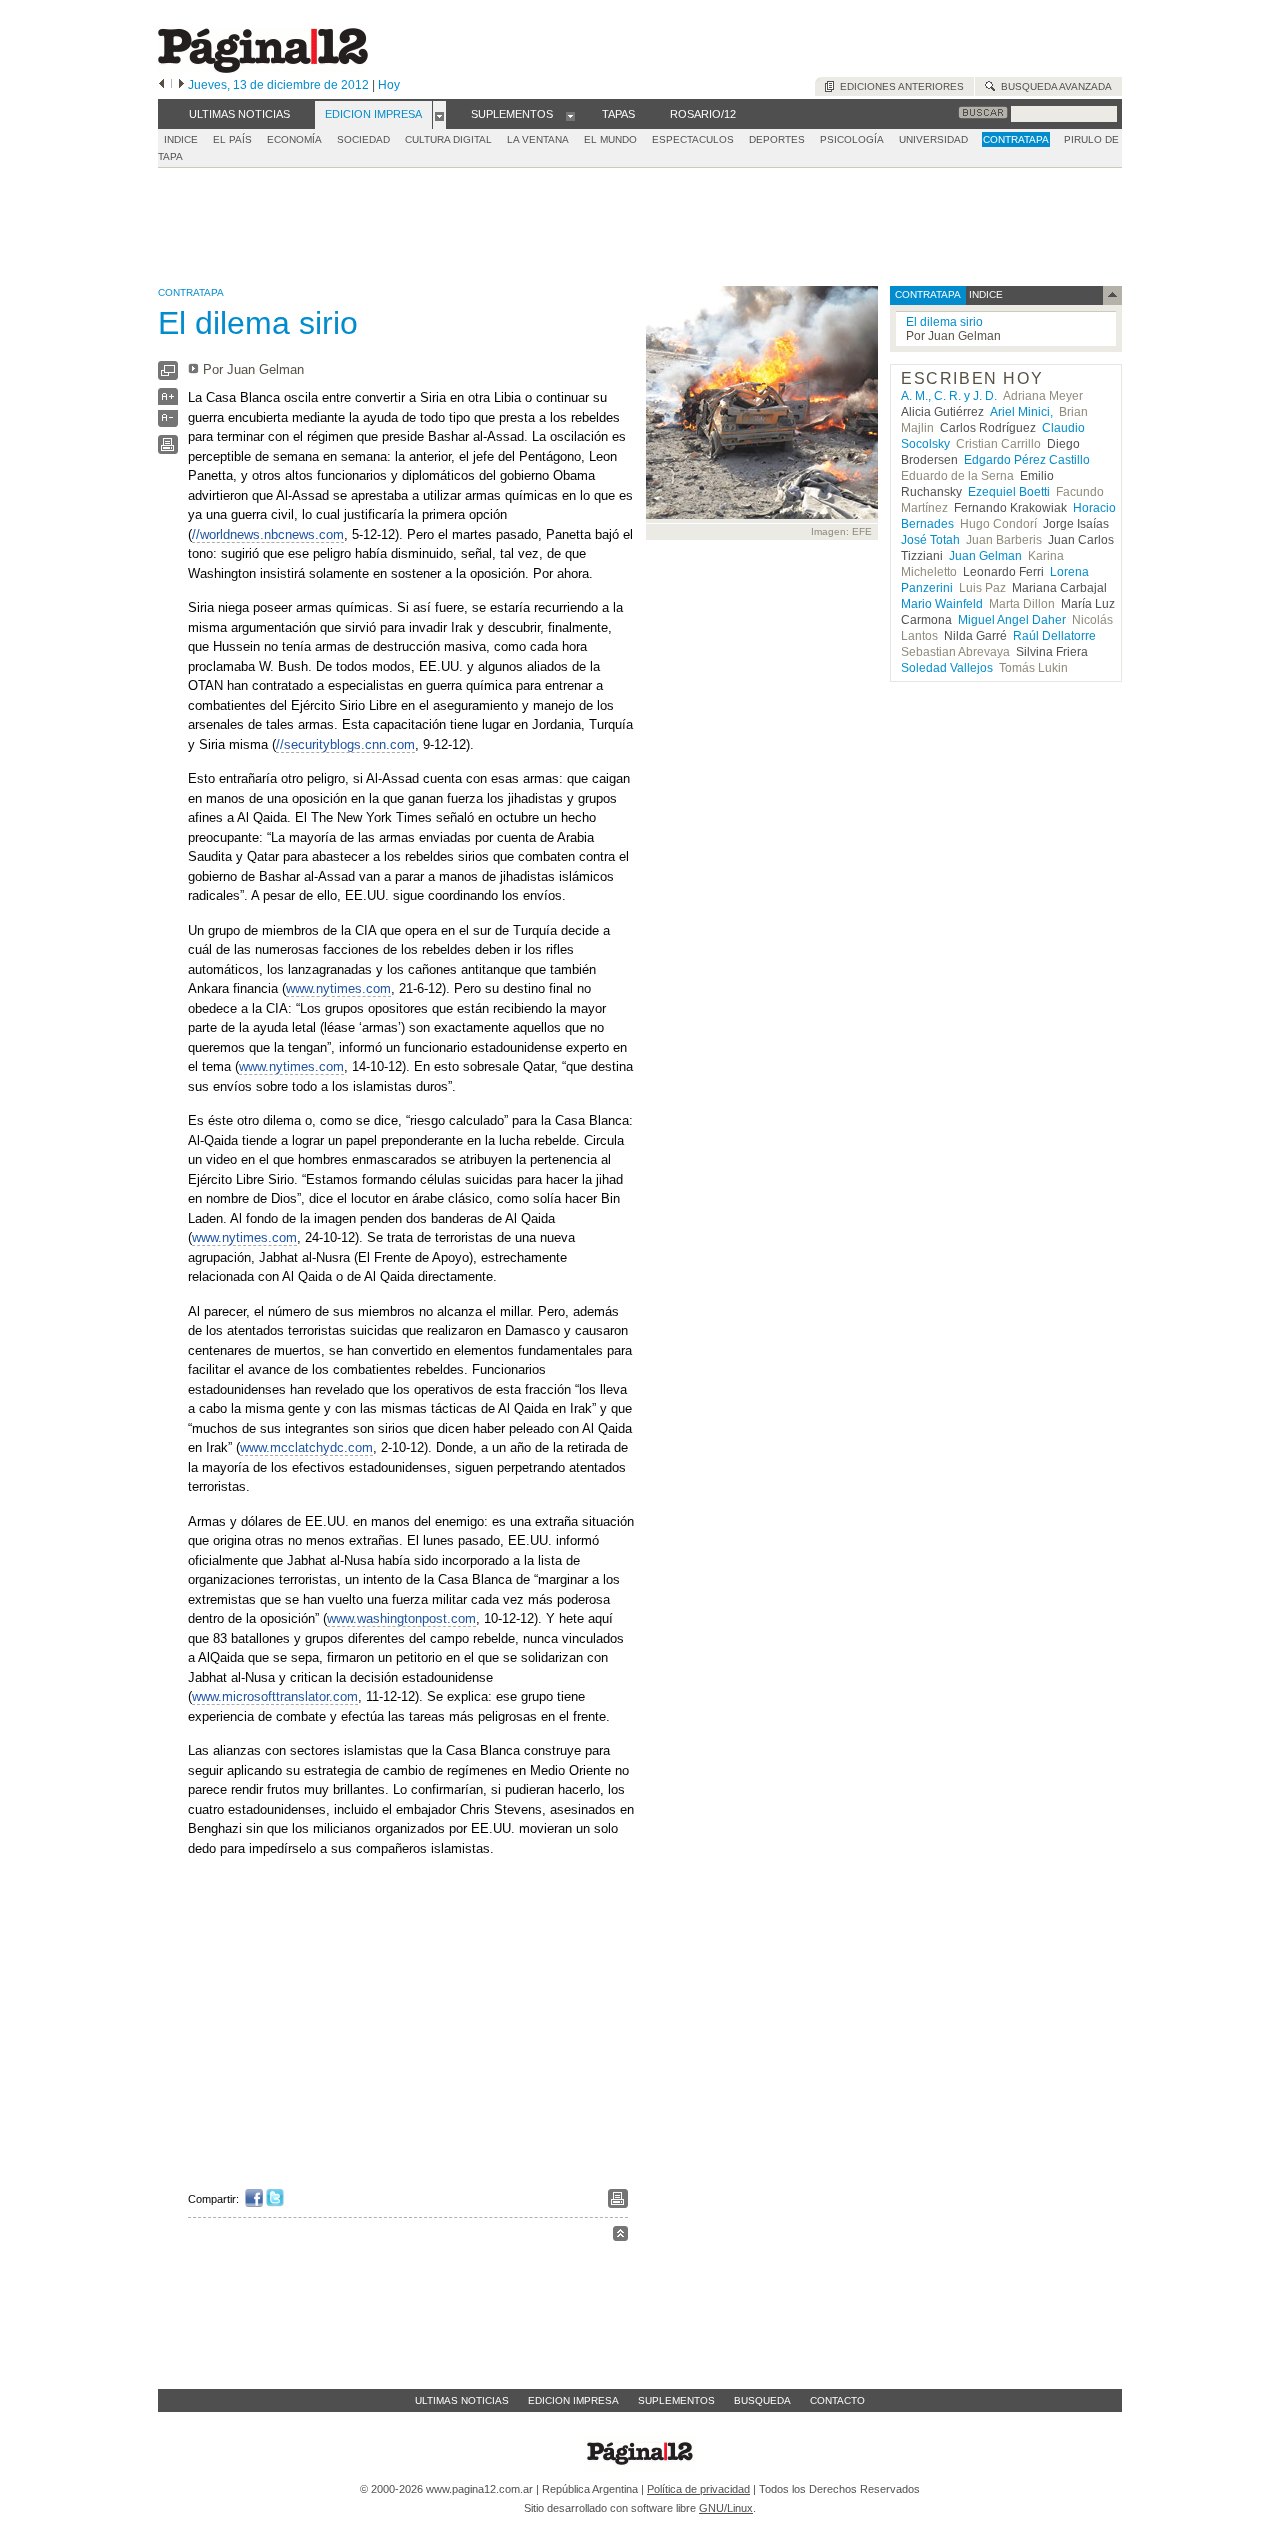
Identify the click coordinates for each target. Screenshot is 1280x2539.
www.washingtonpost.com (401, 1618)
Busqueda (762, 2400)
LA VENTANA (538, 139)
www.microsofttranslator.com (275, 1696)
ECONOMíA (294, 139)
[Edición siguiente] (181, 85)
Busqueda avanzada (1053, 86)
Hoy (389, 85)
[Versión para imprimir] (168, 449)
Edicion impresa (573, 2400)
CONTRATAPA (1016, 139)
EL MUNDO (610, 139)
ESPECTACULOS (693, 139)
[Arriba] (620, 2236)
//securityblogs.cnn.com (345, 744)
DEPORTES (777, 139)
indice (984, 294)
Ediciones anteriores (899, 86)
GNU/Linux (726, 2508)
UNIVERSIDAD (933, 139)
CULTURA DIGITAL (448, 139)
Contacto (837, 2400)
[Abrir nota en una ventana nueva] (168, 375)
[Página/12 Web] (263, 68)
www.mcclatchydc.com (306, 1447)
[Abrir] (439, 115)
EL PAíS (232, 139)
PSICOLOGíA (852, 139)
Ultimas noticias (462, 2400)
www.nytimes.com (338, 988)
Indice (181, 139)
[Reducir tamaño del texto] (168, 422)
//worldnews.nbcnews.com (268, 534)
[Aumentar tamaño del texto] (168, 401)
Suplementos (676, 2400)
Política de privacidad (698, 2489)
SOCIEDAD (363, 139)
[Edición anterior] (161, 85)
